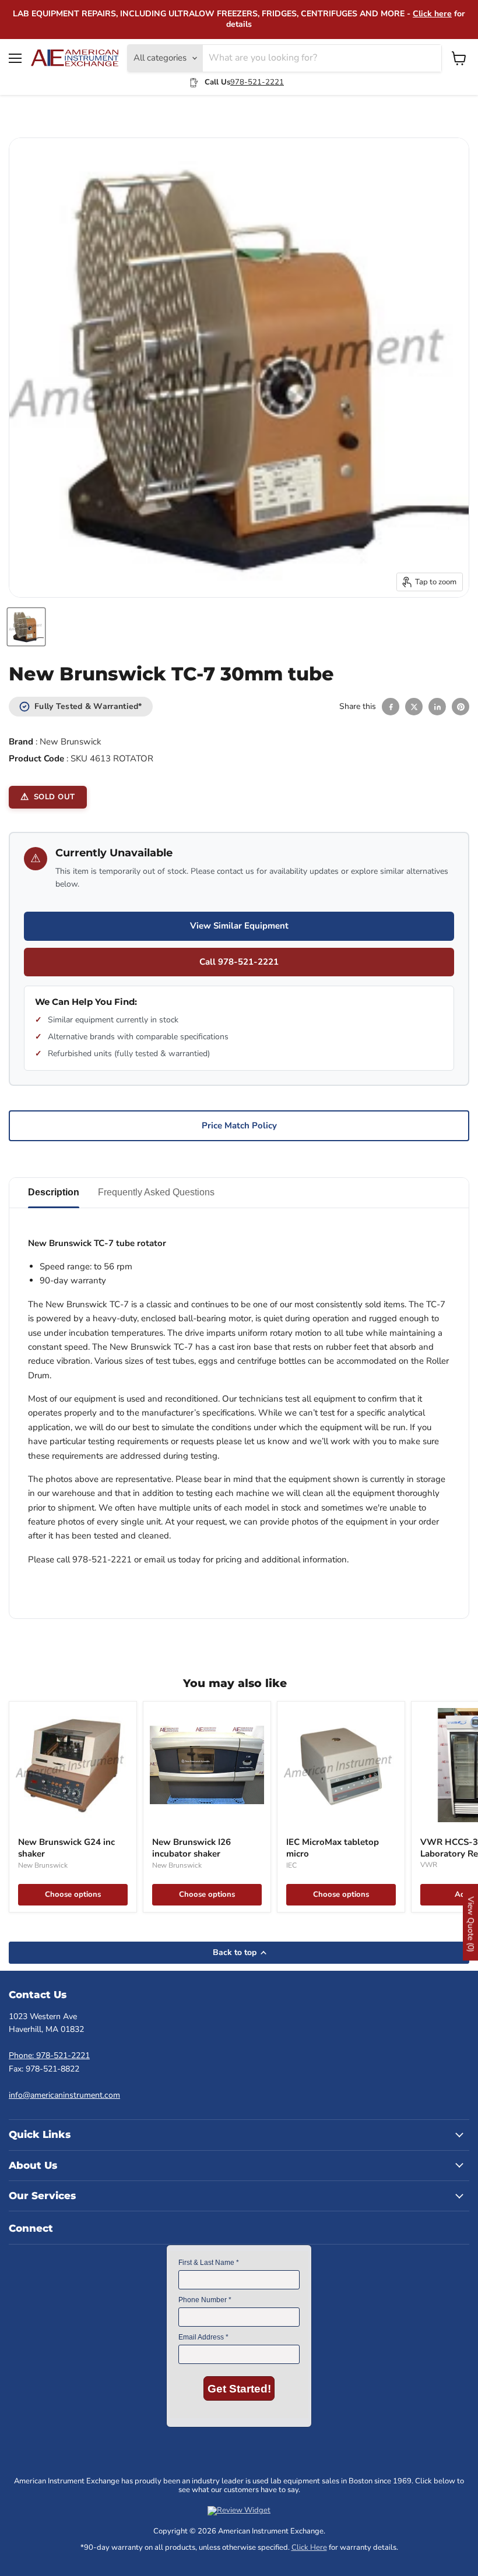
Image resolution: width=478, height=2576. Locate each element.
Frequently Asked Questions (156, 1192)
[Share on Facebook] (391, 707)
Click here (432, 14)
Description (54, 1192)
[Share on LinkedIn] (437, 707)
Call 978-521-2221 (239, 962)
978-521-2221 (257, 82)
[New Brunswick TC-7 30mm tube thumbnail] (26, 627)
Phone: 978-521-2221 (49, 2055)
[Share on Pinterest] (461, 707)
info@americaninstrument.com (64, 2095)
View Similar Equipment (239, 926)
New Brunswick (71, 742)
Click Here (309, 2547)
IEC (291, 1865)
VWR (429, 1865)
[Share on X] (414, 707)
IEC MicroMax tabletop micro (333, 1848)
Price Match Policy (239, 1125)
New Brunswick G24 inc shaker (66, 1848)
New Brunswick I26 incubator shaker (191, 1848)
